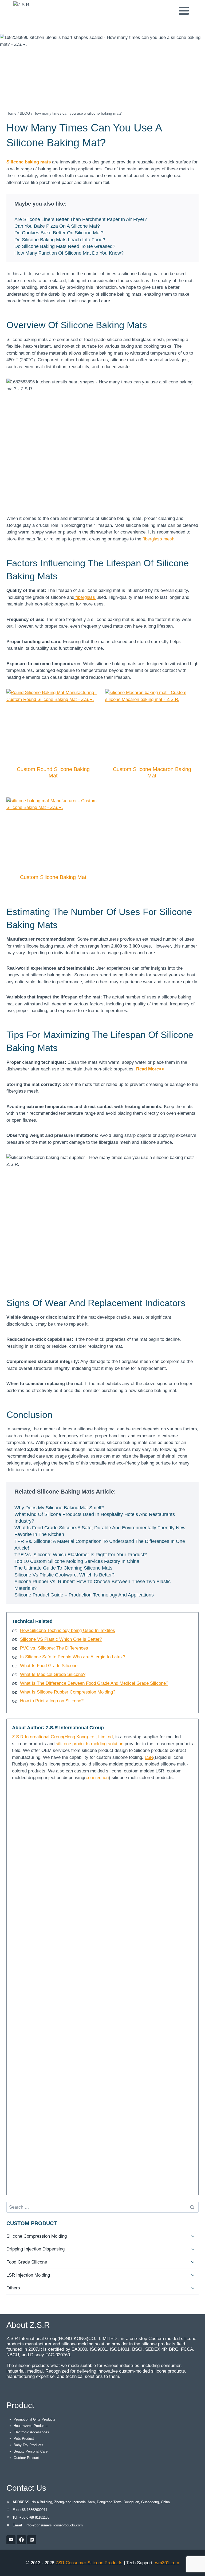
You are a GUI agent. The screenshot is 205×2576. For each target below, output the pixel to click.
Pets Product (24, 2439)
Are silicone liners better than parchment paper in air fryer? (81, 219)
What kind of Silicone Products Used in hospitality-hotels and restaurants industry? (95, 1518)
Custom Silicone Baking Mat (53, 877)
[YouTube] (11, 2540)
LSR (149, 1757)
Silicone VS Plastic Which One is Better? (61, 1639)
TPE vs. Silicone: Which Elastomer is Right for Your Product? (81, 1555)
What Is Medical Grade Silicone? (53, 1674)
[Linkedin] (32, 2540)
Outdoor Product (26, 2458)
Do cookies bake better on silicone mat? (59, 233)
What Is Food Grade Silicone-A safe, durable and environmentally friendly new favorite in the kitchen (100, 1531)
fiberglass (85, 597)
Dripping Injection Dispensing (36, 2249)
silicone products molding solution (90, 1744)
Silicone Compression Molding (37, 2236)
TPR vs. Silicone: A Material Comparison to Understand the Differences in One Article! (100, 1545)
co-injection (97, 1778)
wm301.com (167, 2563)
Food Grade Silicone (27, 2262)
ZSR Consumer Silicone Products (89, 2563)
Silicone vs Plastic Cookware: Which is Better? (64, 1575)
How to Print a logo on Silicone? (52, 1701)
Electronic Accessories (31, 2432)
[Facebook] (21, 2540)
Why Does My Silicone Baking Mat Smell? (59, 1508)
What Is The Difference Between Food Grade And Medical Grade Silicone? (94, 1683)
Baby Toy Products (28, 2445)
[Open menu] (184, 11)
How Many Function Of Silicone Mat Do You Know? (69, 253)
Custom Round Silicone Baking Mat (53, 772)
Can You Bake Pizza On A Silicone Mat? (57, 226)
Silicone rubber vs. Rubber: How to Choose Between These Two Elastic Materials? (92, 1585)
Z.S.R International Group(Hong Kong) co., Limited (62, 1737)
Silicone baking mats (29, 162)
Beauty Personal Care (31, 2451)
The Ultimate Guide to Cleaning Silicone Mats (63, 1568)
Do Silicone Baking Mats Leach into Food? (60, 240)
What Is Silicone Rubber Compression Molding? (68, 1692)
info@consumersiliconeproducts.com (54, 2525)
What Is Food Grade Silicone (49, 1666)
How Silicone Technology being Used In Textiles (68, 1630)
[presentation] (53, 724)
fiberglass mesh (158, 539)
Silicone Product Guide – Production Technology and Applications (84, 1595)
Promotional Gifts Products (35, 2419)
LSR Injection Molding (28, 2275)
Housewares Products (31, 2426)
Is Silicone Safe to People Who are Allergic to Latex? (73, 1657)
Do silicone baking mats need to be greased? (65, 246)
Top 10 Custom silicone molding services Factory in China (77, 1561)
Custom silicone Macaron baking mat (152, 772)
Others (13, 2288)
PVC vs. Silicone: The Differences (54, 1648)
